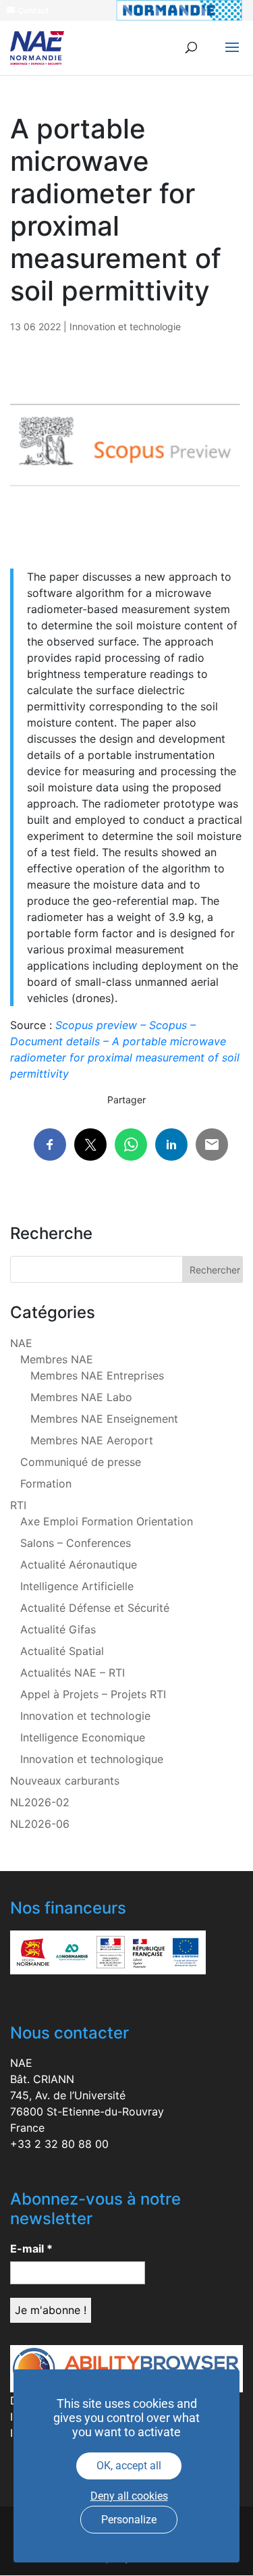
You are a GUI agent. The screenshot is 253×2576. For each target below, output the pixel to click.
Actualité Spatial (62, 1651)
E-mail (31, 2249)
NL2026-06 (40, 1824)
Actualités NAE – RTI (73, 1673)
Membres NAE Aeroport (92, 1440)
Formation (46, 1483)
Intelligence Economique (83, 1737)
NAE (21, 1343)
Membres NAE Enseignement (104, 1419)
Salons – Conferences (76, 1543)
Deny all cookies (129, 2496)
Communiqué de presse (81, 1462)
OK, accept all (129, 2466)
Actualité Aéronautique (79, 1565)
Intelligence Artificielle (77, 1586)
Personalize (129, 2520)
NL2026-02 (40, 1802)
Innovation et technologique (92, 1759)
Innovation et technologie (125, 326)
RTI (18, 1505)
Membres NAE (57, 1359)
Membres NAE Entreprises (97, 1375)
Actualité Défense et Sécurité (95, 1608)
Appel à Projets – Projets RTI (93, 1694)
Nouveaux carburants (65, 1781)
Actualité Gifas (58, 1629)
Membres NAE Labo (81, 1397)
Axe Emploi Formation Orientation (107, 1521)
